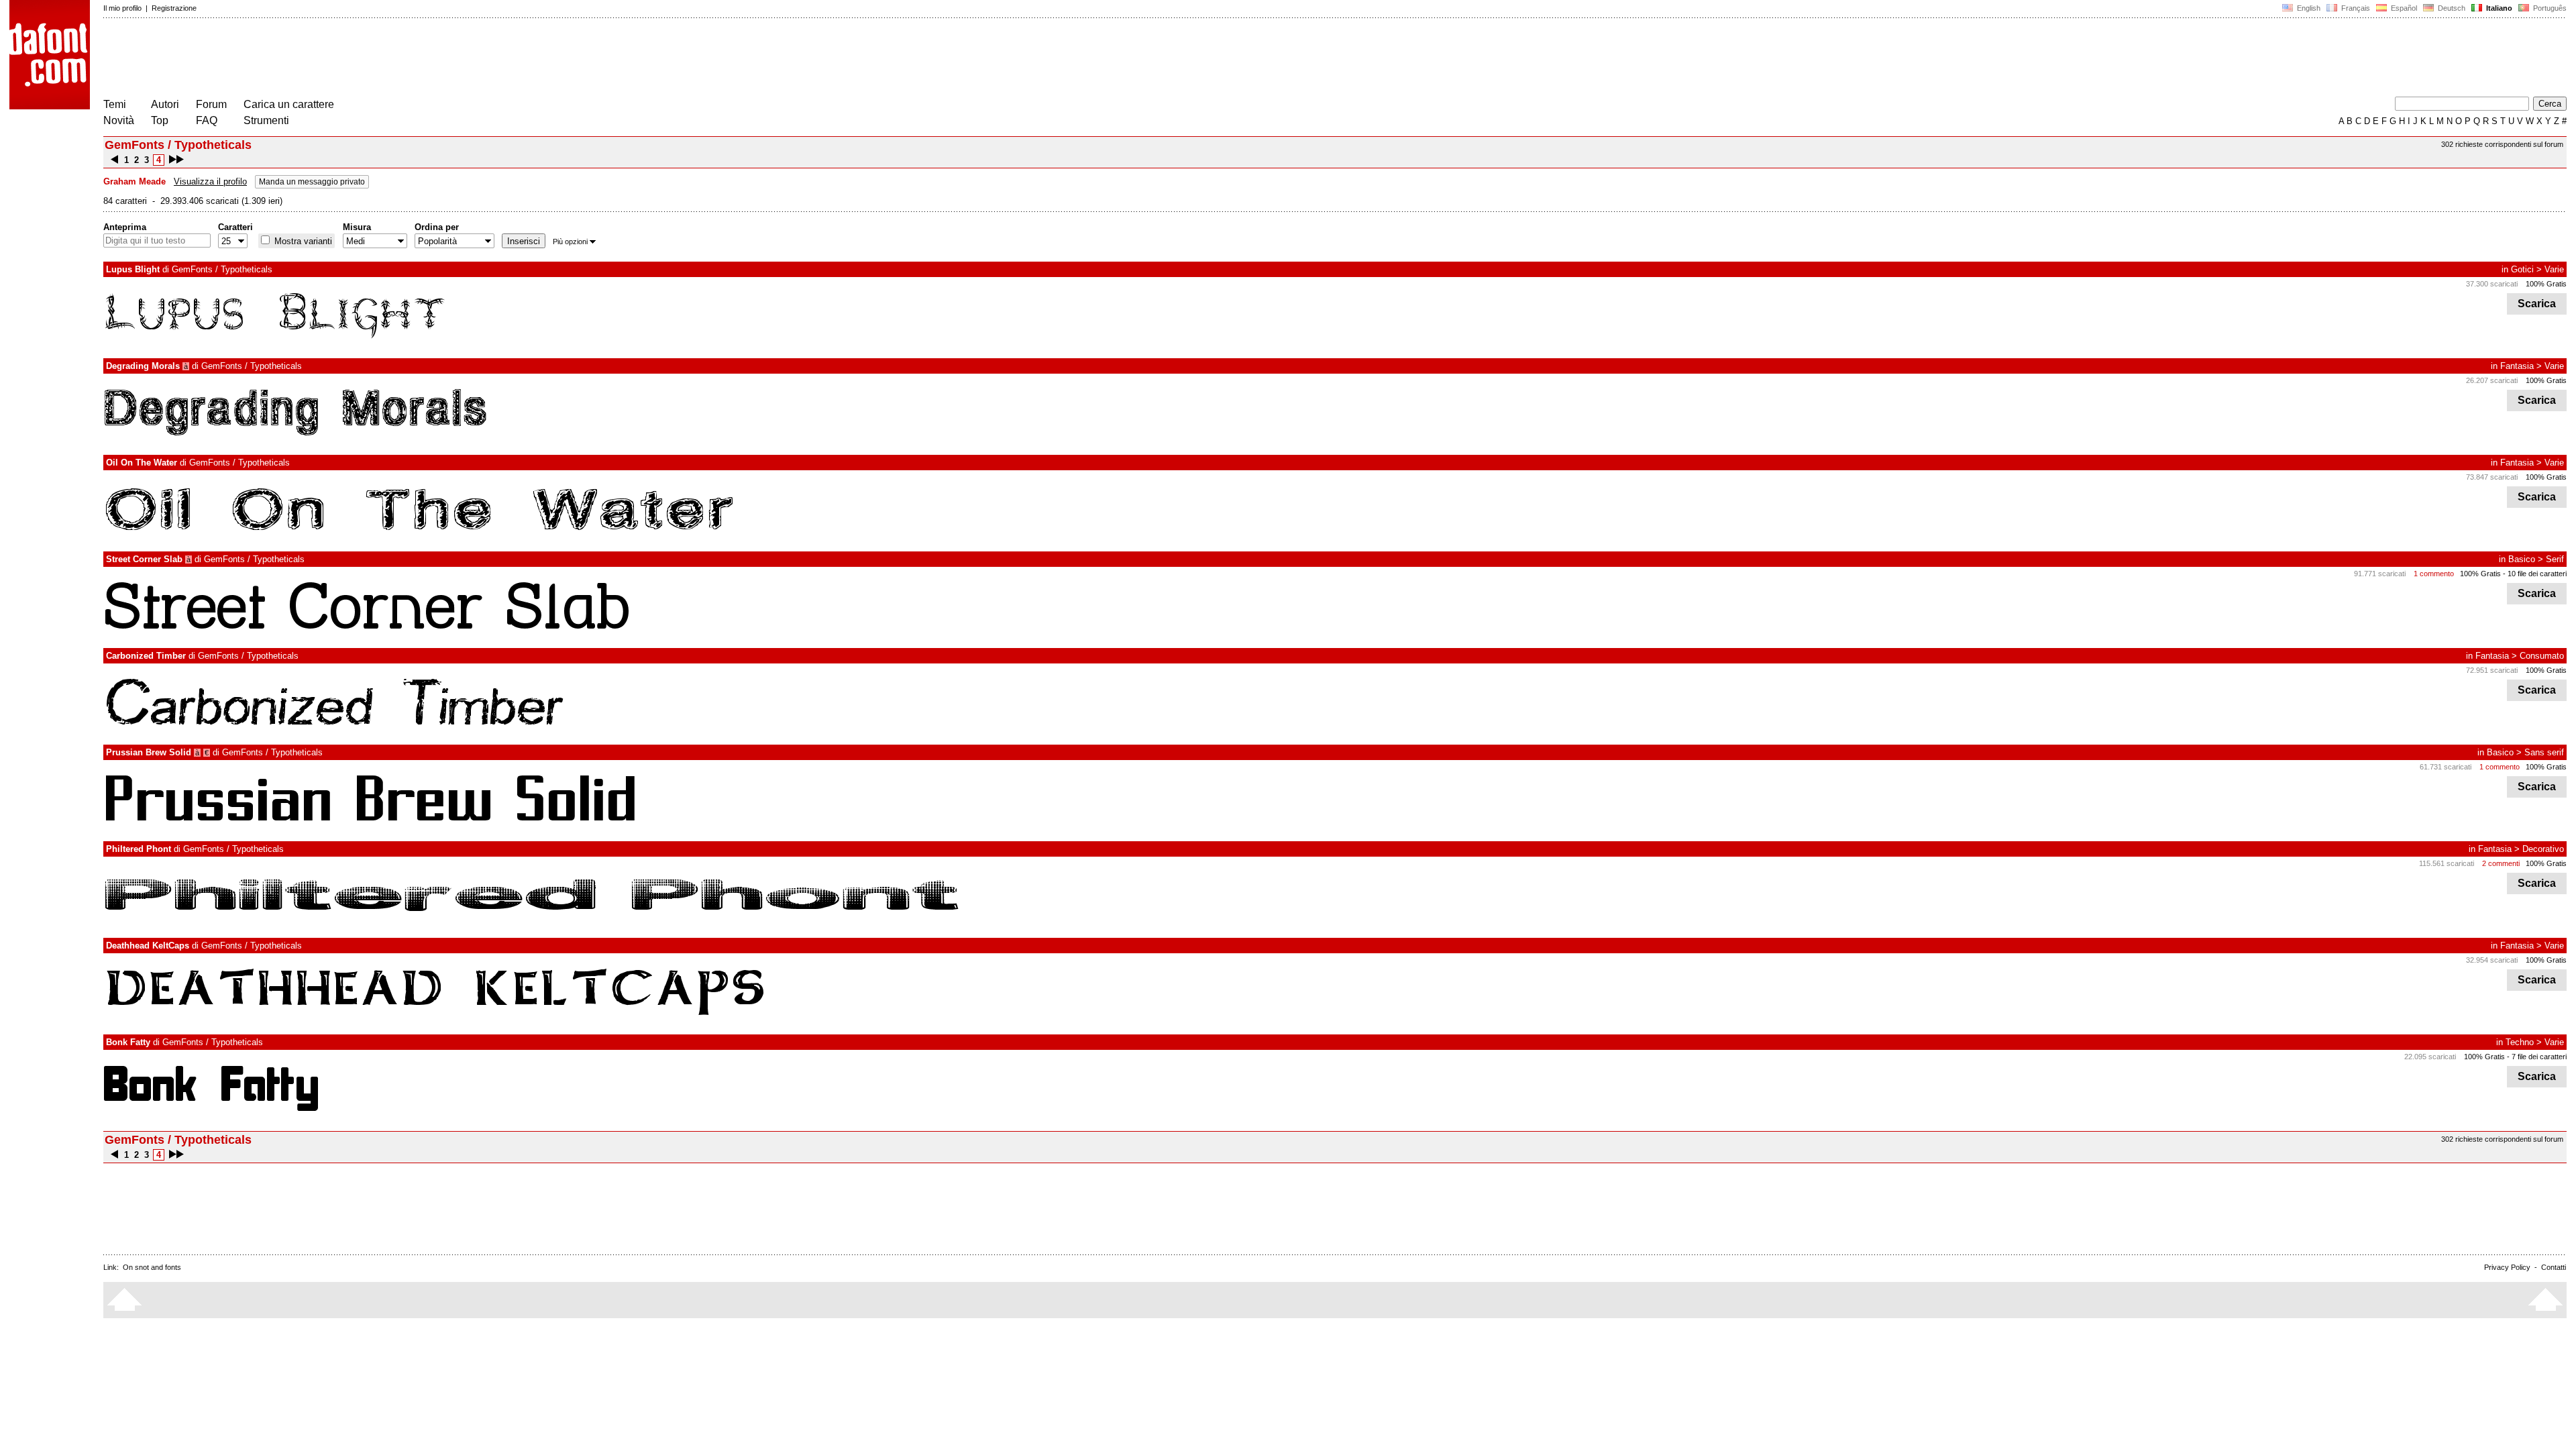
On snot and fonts (152, 1267)
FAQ (207, 120)
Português (2548, 8)
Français (2355, 8)
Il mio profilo (122, 8)
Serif (2555, 559)
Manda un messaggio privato (312, 182)
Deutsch (2451, 8)
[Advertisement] (347, 59)
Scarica (2537, 304)
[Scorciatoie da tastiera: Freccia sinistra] (114, 160)
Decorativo (2543, 849)
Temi (115, 104)
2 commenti (2501, 863)
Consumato (2542, 656)
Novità (119, 120)
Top (160, 120)
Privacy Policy (2507, 1267)
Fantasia (2517, 366)
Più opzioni (570, 241)
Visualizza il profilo (210, 181)
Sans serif (2544, 752)
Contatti (2554, 1267)
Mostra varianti (302, 241)
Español (2403, 8)
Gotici (2522, 269)
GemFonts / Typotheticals (222, 269)
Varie (2554, 269)
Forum (211, 104)
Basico (2522, 559)
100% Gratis (2546, 284)
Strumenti (266, 120)
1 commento (2434, 574)
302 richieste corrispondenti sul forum (2502, 144)
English (2308, 8)
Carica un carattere (289, 104)
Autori (165, 104)
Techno (2520, 1042)
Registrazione (174, 8)
